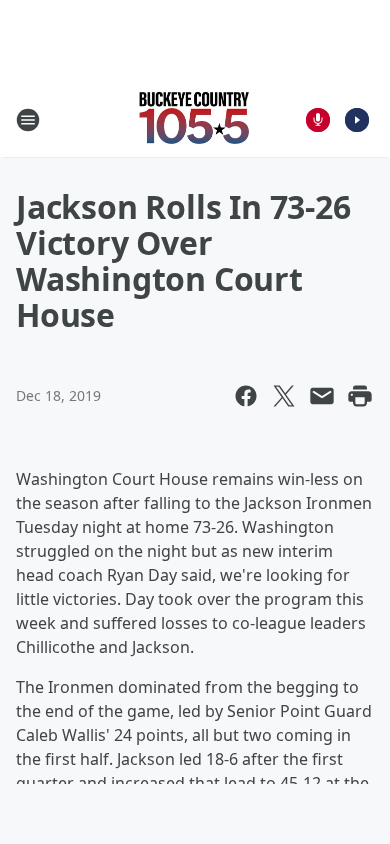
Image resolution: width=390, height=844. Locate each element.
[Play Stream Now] (357, 120)
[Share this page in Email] (322, 396)
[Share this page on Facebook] (246, 396)
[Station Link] (195, 119)
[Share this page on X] (284, 396)
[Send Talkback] (318, 120)
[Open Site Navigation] (28, 120)
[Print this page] (360, 396)
